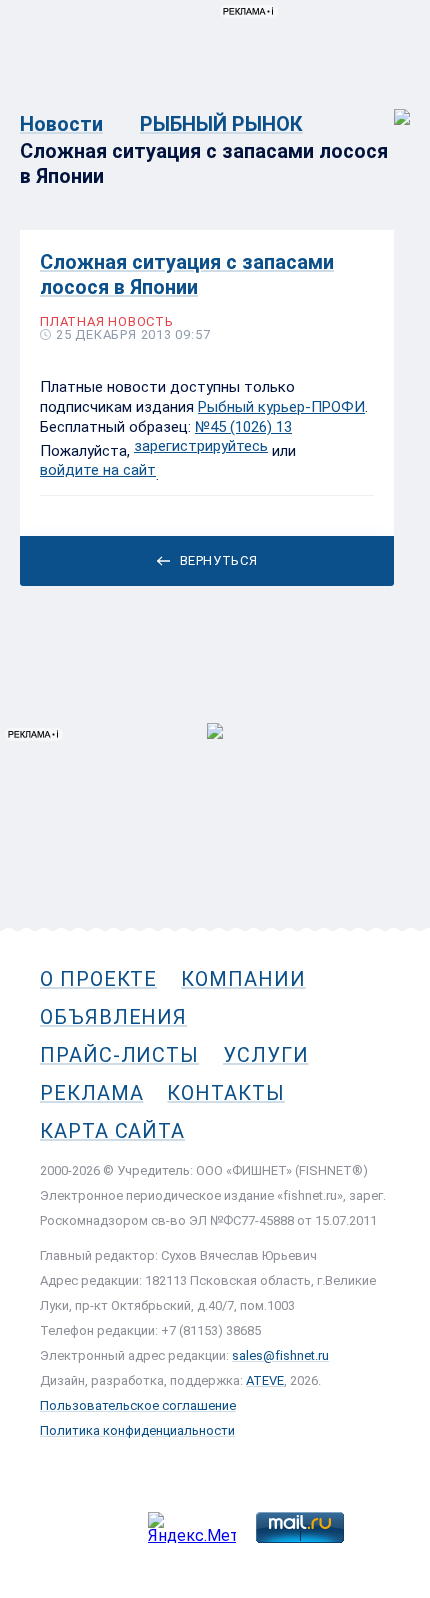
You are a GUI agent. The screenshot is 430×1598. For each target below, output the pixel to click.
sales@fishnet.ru (280, 1355)
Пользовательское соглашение (138, 1405)
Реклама (91, 1093)
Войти (388, 106)
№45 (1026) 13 (243, 427)
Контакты (225, 1093)
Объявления (113, 1017)
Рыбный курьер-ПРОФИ (281, 407)
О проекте (98, 979)
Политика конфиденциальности (137, 1430)
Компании (243, 979)
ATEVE (265, 1380)
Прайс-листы (119, 1055)
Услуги (266, 1055)
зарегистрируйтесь (201, 446)
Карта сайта (112, 1131)
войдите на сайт (98, 470)
